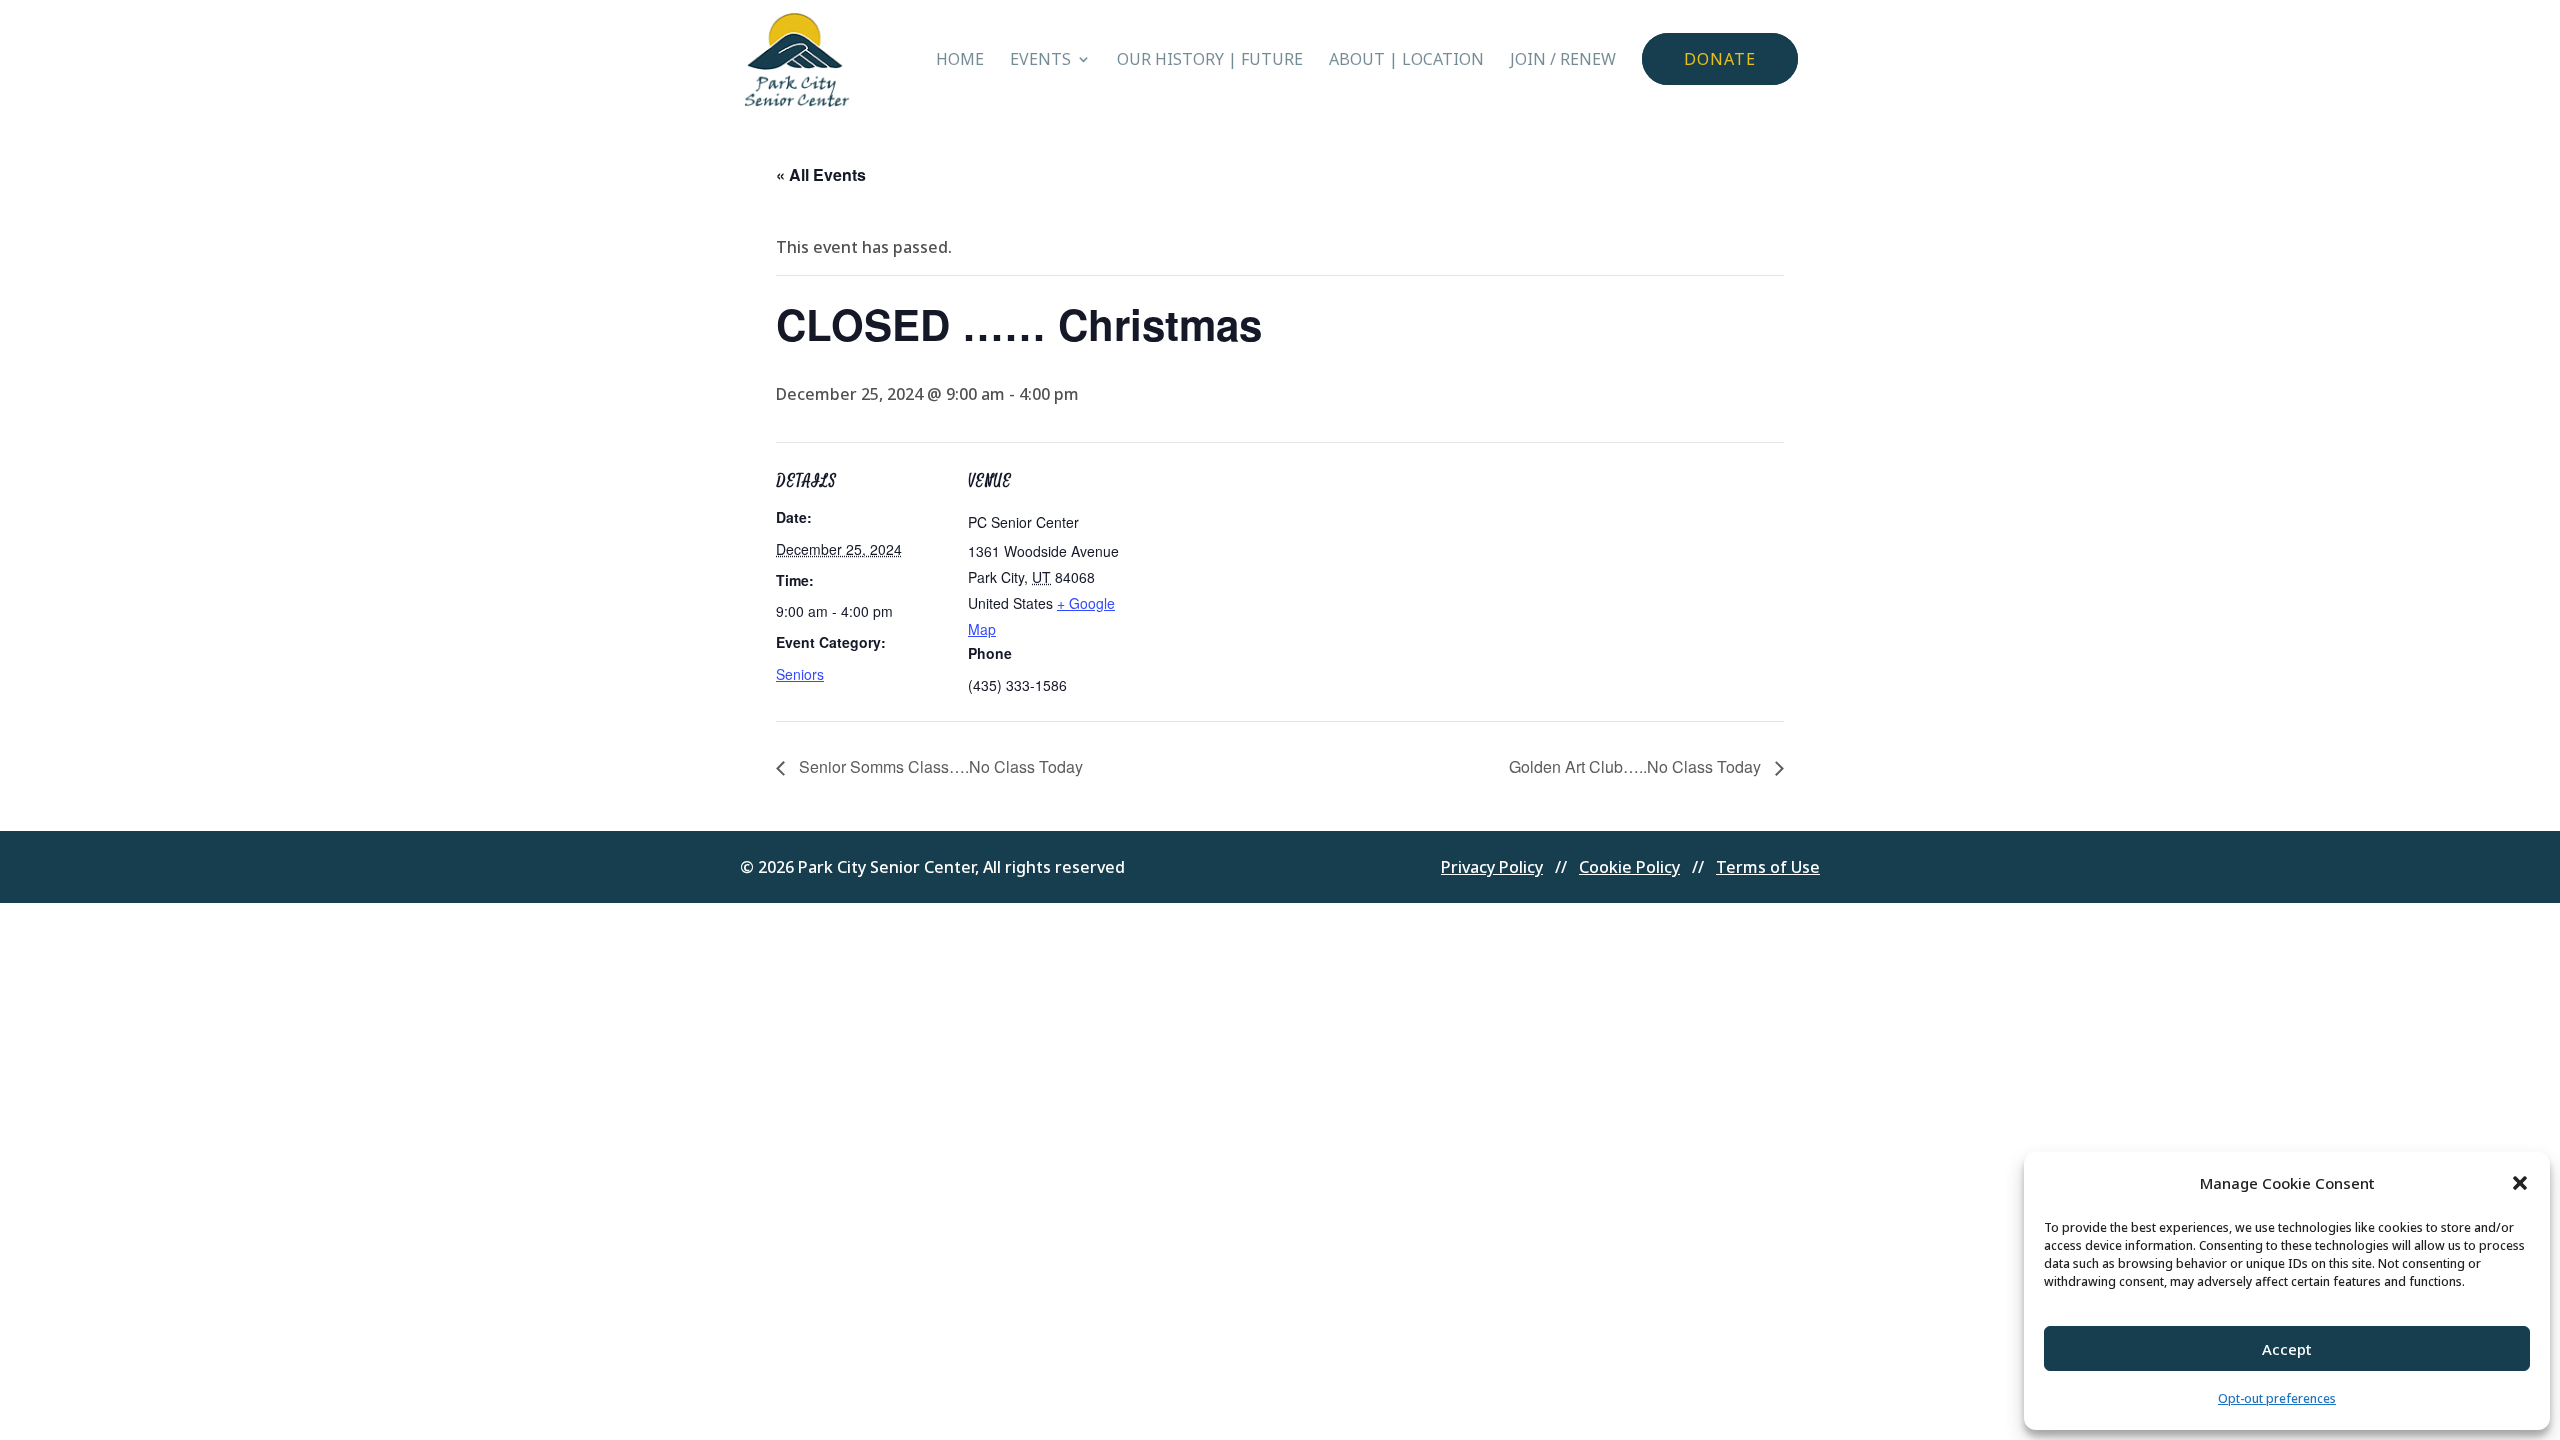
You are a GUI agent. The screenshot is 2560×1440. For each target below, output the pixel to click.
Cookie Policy (1629, 867)
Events (1040, 61)
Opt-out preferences (2277, 1398)
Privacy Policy (1492, 867)
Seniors (800, 674)
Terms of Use (1768, 867)
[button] (2520, 1183)
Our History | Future (1210, 61)
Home (960, 61)
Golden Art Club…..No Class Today (1637, 766)
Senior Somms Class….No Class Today (939, 766)
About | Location (1406, 61)
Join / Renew (1563, 61)
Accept (2287, 1349)
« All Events (821, 174)
